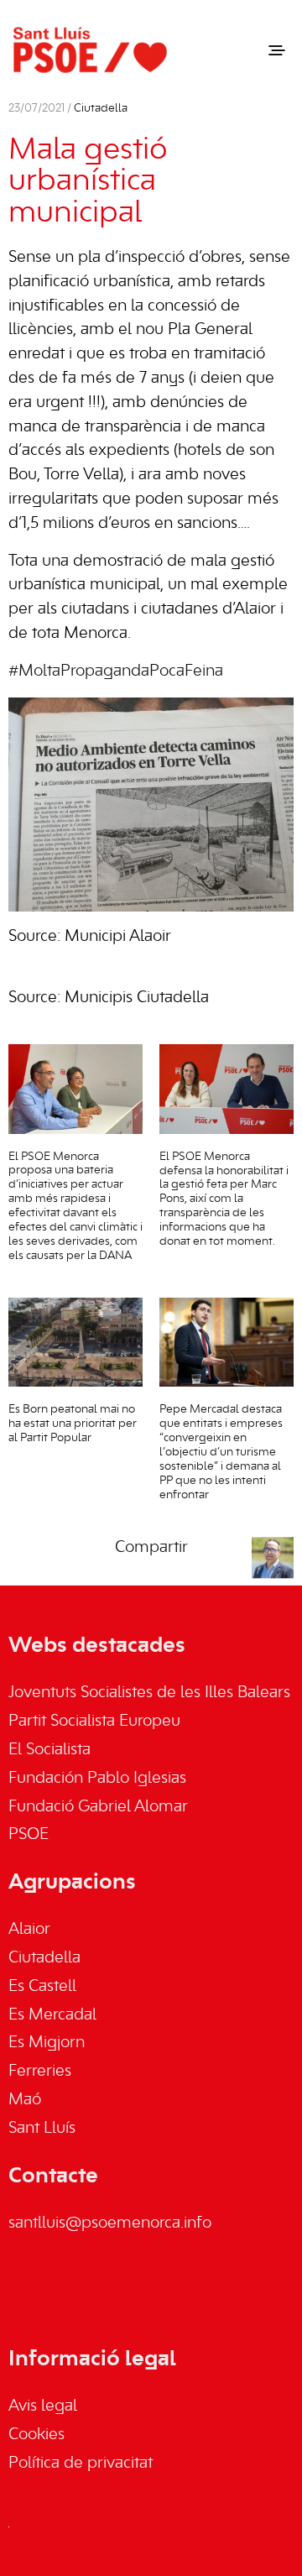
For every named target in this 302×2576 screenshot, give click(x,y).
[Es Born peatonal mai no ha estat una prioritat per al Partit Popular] (75, 1343)
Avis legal (43, 2406)
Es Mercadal (52, 2015)
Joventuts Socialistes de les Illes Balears (149, 1693)
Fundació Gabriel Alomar (98, 1807)
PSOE (29, 1835)
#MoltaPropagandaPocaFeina (116, 671)
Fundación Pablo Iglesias (97, 1779)
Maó (25, 2100)
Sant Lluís (42, 2129)
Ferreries (40, 2072)
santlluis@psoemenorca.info (110, 2223)
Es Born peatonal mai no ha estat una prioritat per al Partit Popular (73, 1424)
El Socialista (49, 1750)
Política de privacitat (81, 2464)
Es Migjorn (47, 2043)
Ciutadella (101, 109)
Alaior (29, 1930)
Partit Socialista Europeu (94, 1722)
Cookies (36, 2435)
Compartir (151, 1548)
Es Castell (42, 1987)
